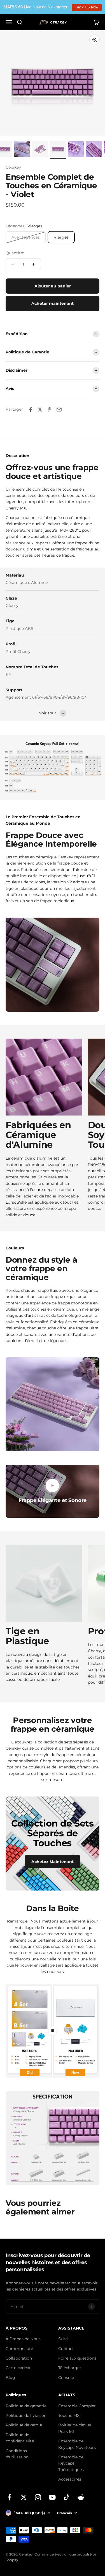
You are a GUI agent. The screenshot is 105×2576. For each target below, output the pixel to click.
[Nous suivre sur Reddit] (81, 2497)
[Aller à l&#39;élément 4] (58, 150)
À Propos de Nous (23, 2339)
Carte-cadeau (19, 2368)
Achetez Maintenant (53, 1862)
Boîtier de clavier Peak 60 (75, 2428)
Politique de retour (24, 2425)
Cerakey (13, 167)
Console (66, 2378)
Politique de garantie (26, 2406)
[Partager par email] (59, 410)
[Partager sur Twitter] (40, 410)
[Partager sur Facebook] (31, 410)
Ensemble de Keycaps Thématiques (71, 2463)
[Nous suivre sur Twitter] (24, 2497)
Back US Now (87, 7)
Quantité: (15, 253)
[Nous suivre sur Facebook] (9, 2497)
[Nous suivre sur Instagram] (38, 2497)
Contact (66, 2349)
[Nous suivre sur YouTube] (52, 2497)
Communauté (19, 2349)
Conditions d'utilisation (17, 2454)
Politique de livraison (26, 2415)
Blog (10, 2378)
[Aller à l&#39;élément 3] (40, 150)
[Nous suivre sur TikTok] (66, 2497)
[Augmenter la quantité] (34, 264)
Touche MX (69, 2415)
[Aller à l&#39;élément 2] (22, 150)
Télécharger (70, 2368)
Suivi (63, 2339)
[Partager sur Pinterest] (50, 410)
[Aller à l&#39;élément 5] (76, 150)
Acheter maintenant (53, 303)
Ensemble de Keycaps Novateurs (77, 2444)
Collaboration (19, 2358)
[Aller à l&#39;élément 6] (94, 150)
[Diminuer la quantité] (13, 264)
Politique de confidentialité (20, 2438)
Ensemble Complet (77, 2406)
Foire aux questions (77, 2358)
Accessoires (70, 2479)
